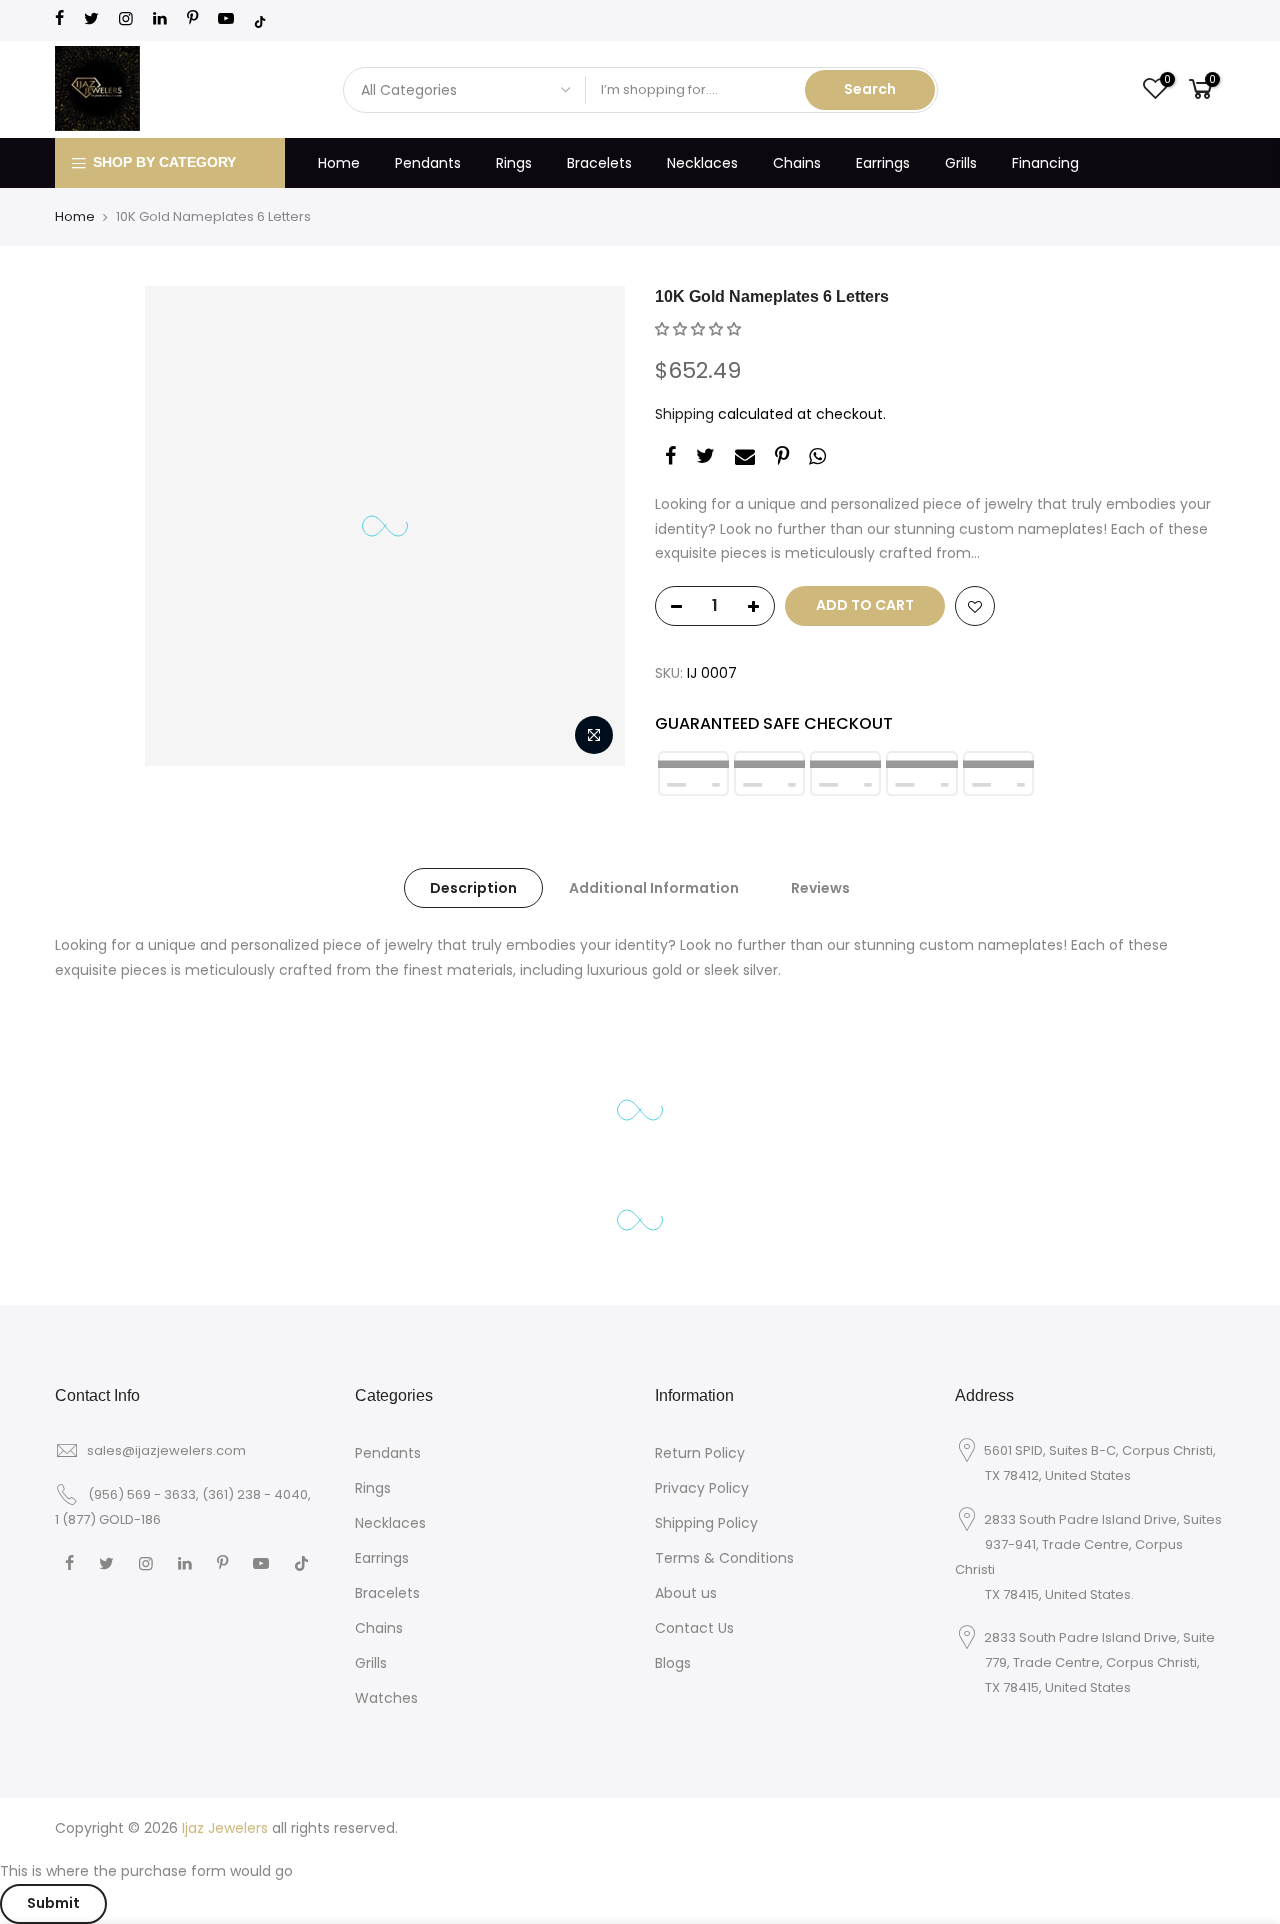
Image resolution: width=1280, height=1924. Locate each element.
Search (870, 89)
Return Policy (700, 1453)
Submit (53, 1903)
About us (686, 1593)
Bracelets (599, 163)
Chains (797, 163)
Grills (961, 163)
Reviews (820, 888)
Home (339, 163)
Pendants (428, 163)
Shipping (684, 414)
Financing (1045, 163)
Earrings (883, 163)
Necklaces (702, 163)
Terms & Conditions (724, 1558)
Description (473, 888)
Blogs (673, 1663)
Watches (386, 1698)
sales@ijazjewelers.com (166, 1450)
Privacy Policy (702, 1488)
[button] (698, 329)
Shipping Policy (706, 1523)
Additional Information (654, 888)
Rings (514, 163)
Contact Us (694, 1628)
